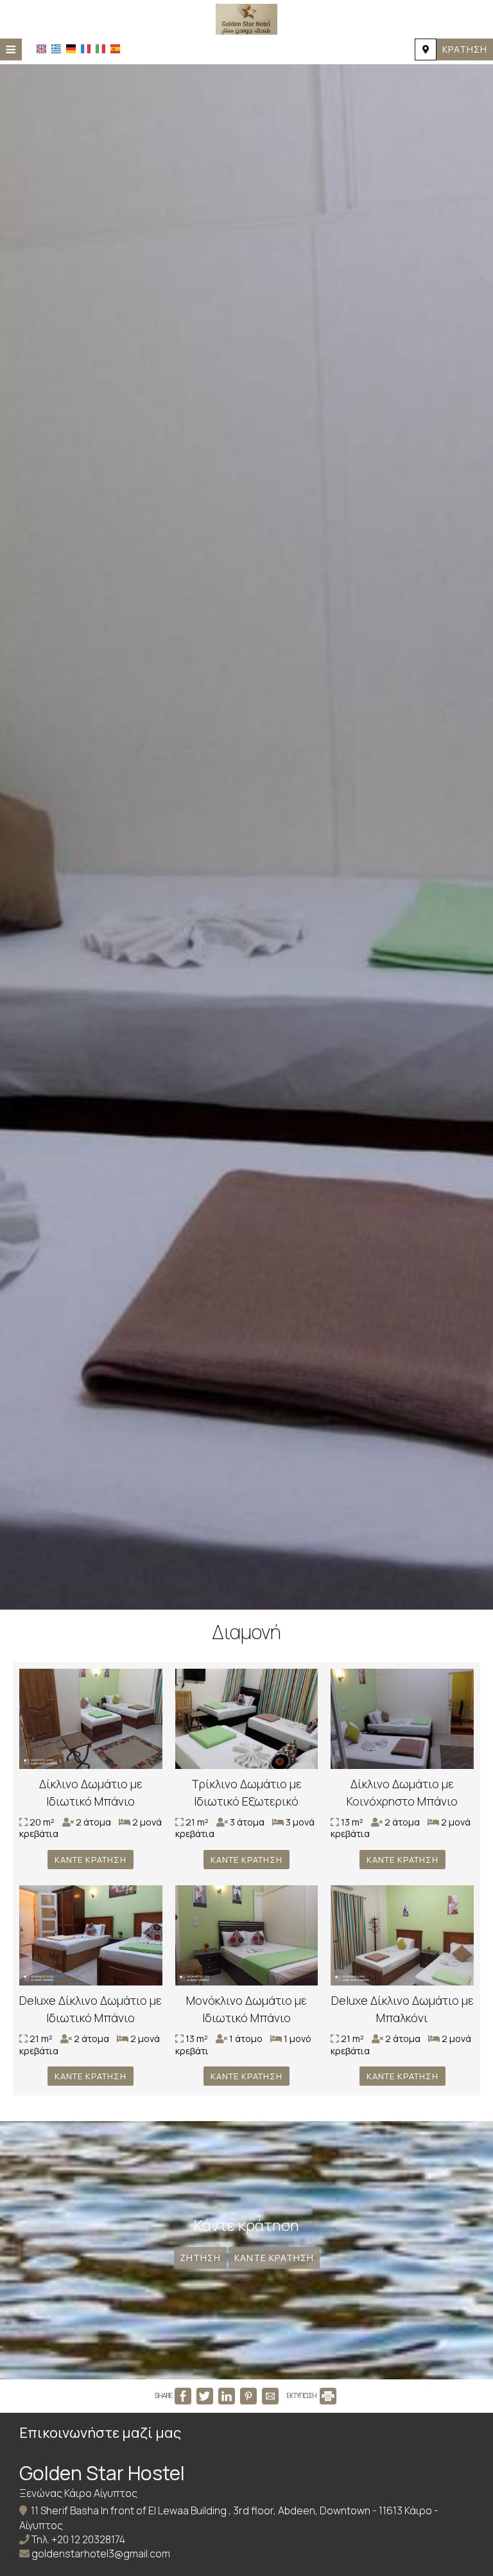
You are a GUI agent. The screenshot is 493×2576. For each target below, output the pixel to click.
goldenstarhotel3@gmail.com (101, 2554)
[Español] (115, 49)
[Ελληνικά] (56, 49)
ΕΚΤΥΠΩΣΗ (302, 2395)
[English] (41, 49)
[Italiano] (100, 49)
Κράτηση (465, 49)
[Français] (86, 49)
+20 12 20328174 (88, 2539)
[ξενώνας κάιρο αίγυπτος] (246, 18)
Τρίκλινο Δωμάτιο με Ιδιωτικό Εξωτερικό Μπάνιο (246, 1801)
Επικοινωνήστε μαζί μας (100, 2433)
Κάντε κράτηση (91, 1860)
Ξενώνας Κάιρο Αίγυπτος (78, 2493)
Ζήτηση (200, 2258)
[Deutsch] (71, 49)
